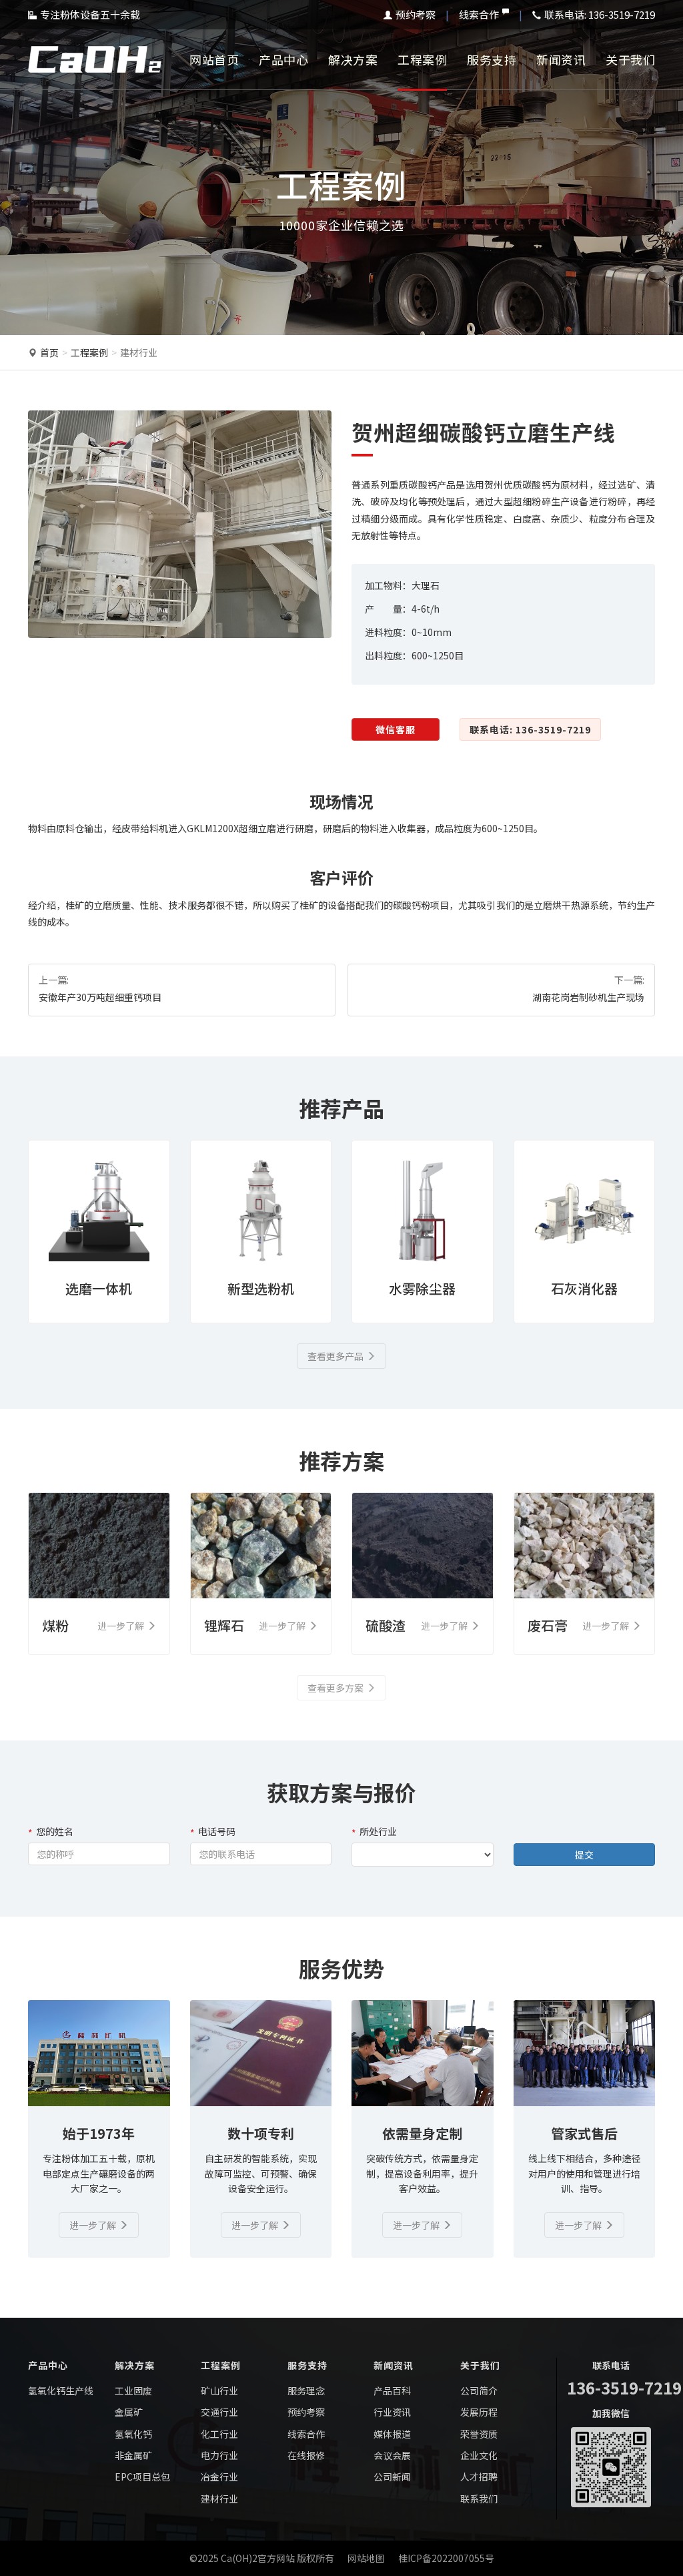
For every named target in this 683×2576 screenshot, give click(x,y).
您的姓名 (55, 1831)
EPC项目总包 (142, 2477)
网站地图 (366, 2558)
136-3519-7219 (624, 2387)
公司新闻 (392, 2477)
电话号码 (217, 1831)
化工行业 (219, 2434)
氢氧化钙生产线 (61, 2390)
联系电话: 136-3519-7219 (530, 729)
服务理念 (306, 2390)
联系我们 (479, 2499)
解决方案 (353, 59)
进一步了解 (93, 2225)
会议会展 (392, 2455)
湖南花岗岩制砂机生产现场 (588, 997)
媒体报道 (392, 2434)
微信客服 (396, 729)
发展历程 (479, 2412)
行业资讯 (392, 2412)
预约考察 (416, 14)
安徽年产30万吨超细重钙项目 (100, 997)
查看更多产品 (335, 1356)
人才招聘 (479, 2477)
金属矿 (129, 2412)
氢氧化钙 (133, 2434)
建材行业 (139, 352)
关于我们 (630, 59)
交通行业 (219, 2412)
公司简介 (479, 2390)
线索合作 (479, 14)
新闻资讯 (561, 59)
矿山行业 (219, 2390)
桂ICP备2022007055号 (446, 2558)
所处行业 (378, 1831)
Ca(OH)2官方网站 (258, 2558)
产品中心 (283, 59)
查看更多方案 (335, 1688)
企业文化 (479, 2455)
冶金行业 (219, 2477)
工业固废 (133, 2390)
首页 (49, 352)
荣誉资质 (479, 2434)
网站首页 (214, 59)
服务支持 (492, 59)
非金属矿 (133, 2455)
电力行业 (219, 2455)
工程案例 (422, 59)
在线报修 (306, 2455)
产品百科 (392, 2390)
